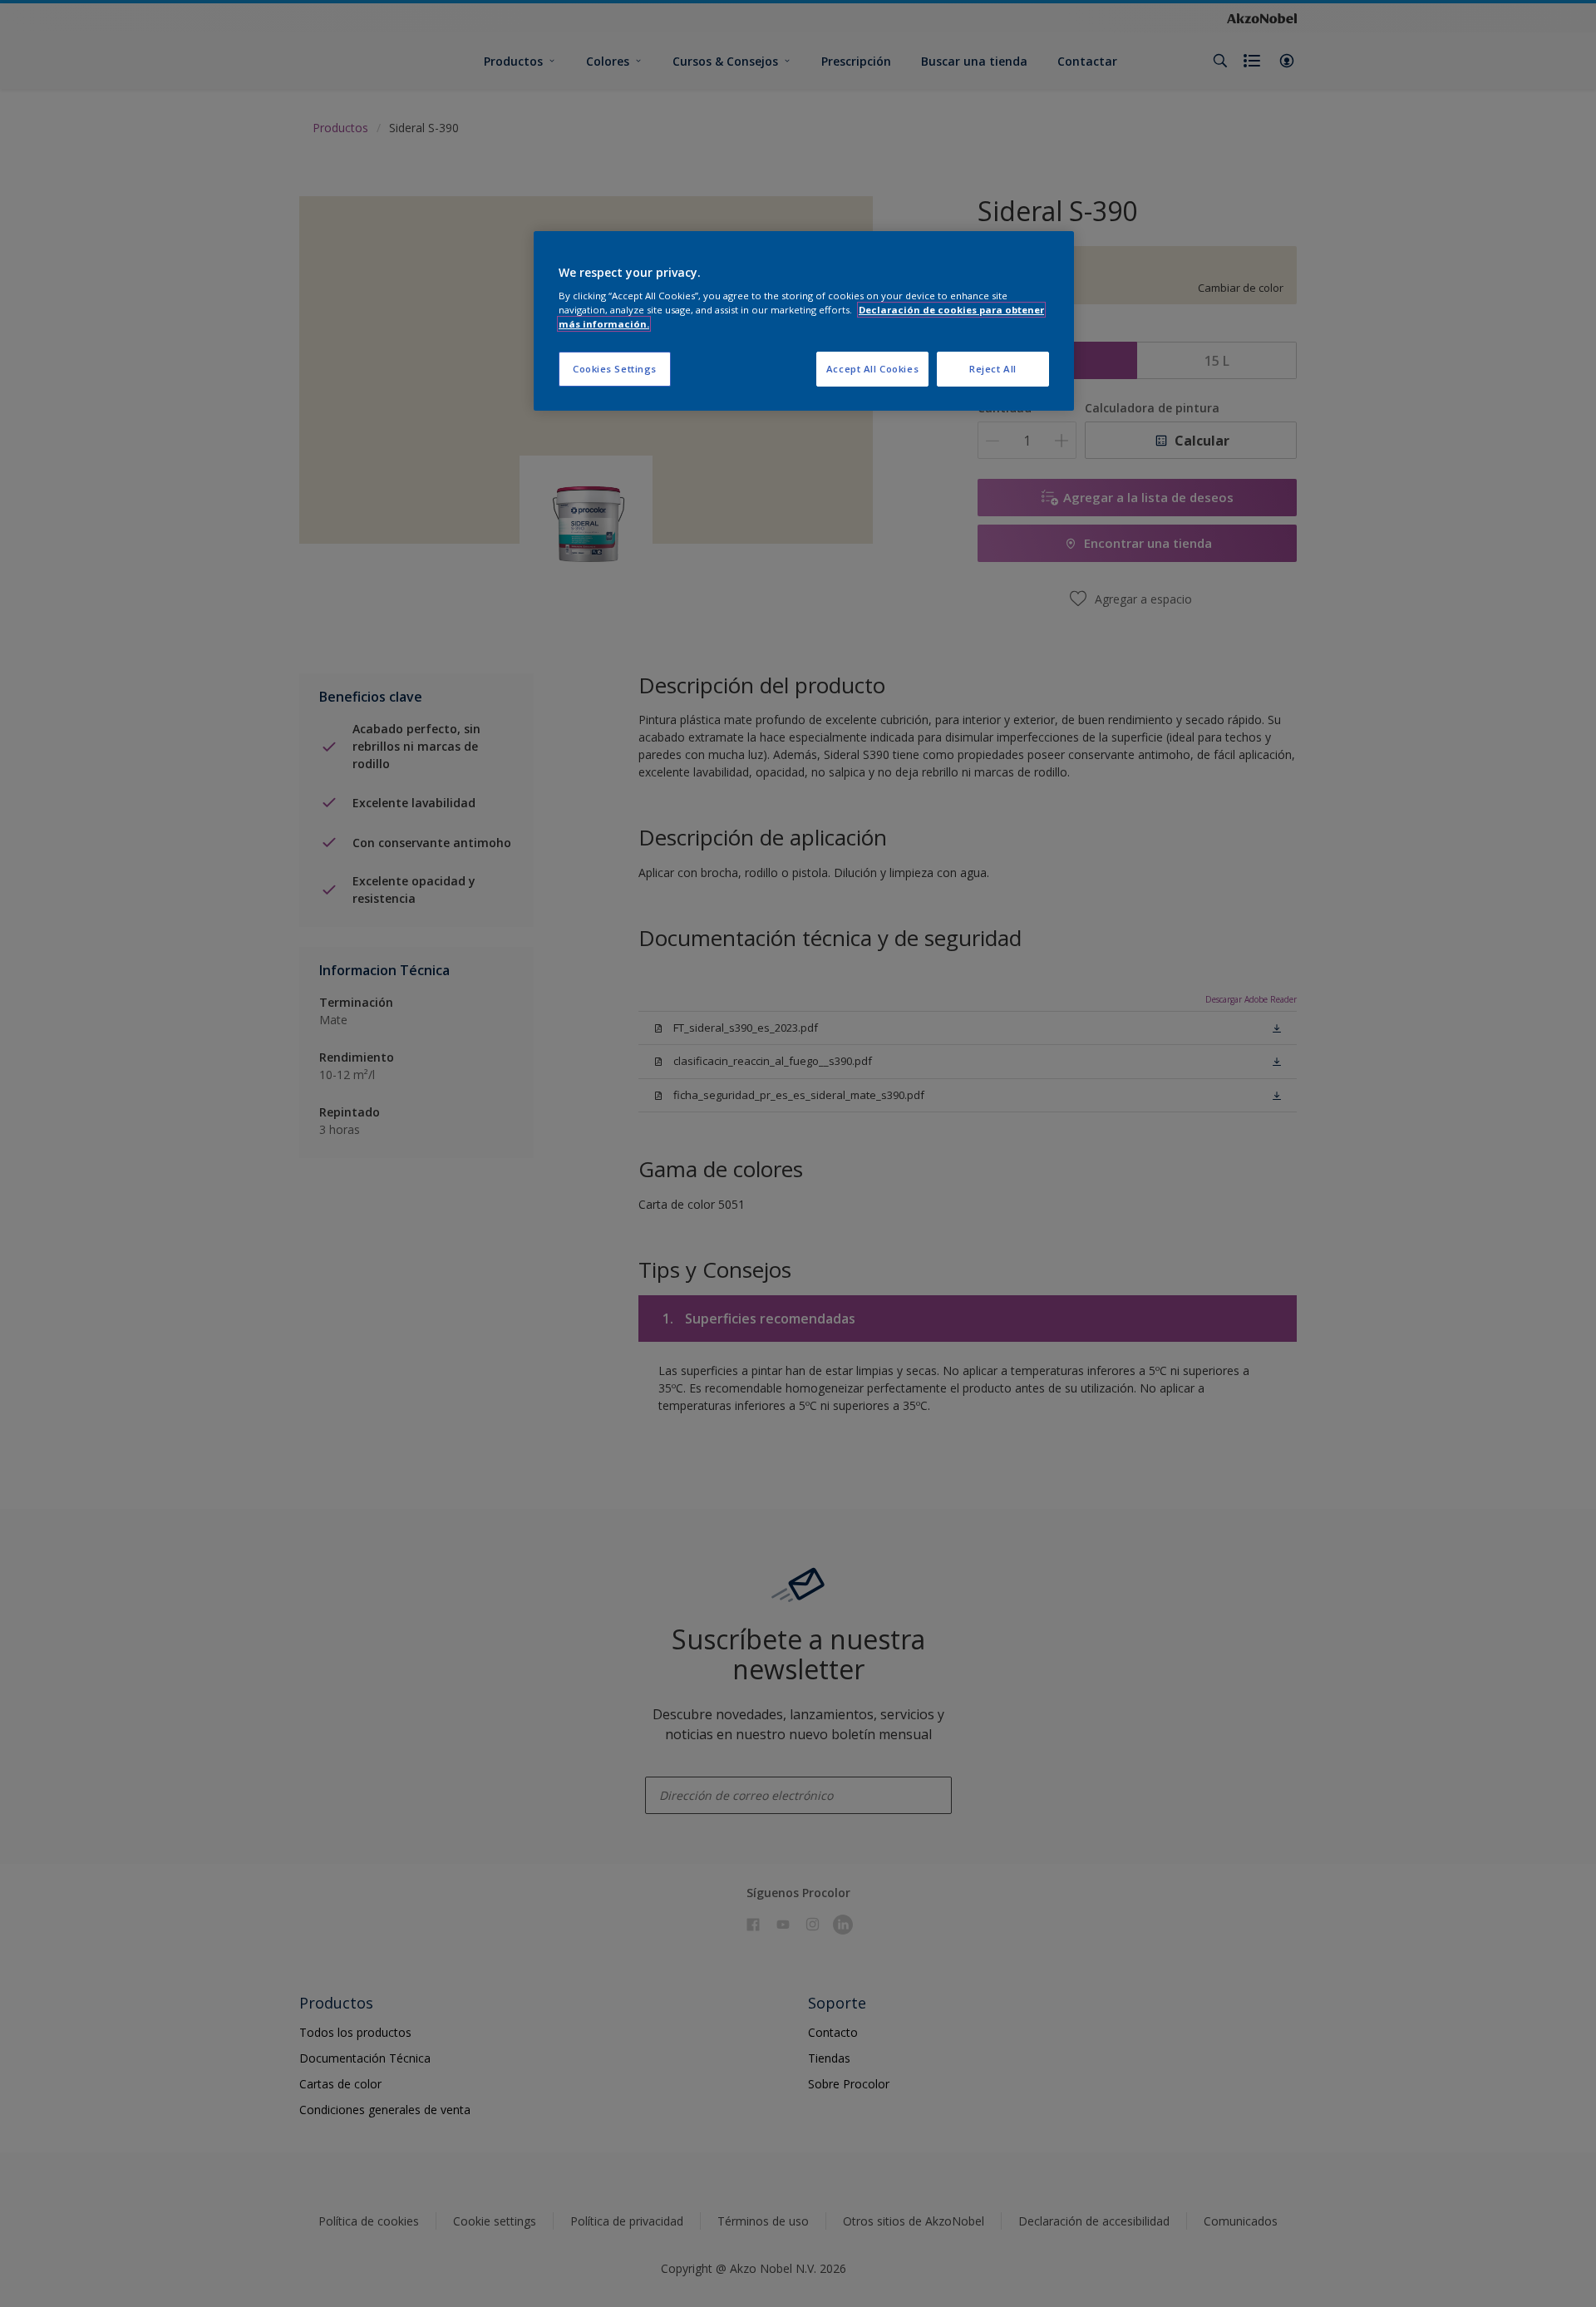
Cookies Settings (615, 369)
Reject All (993, 369)
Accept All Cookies (872, 369)
